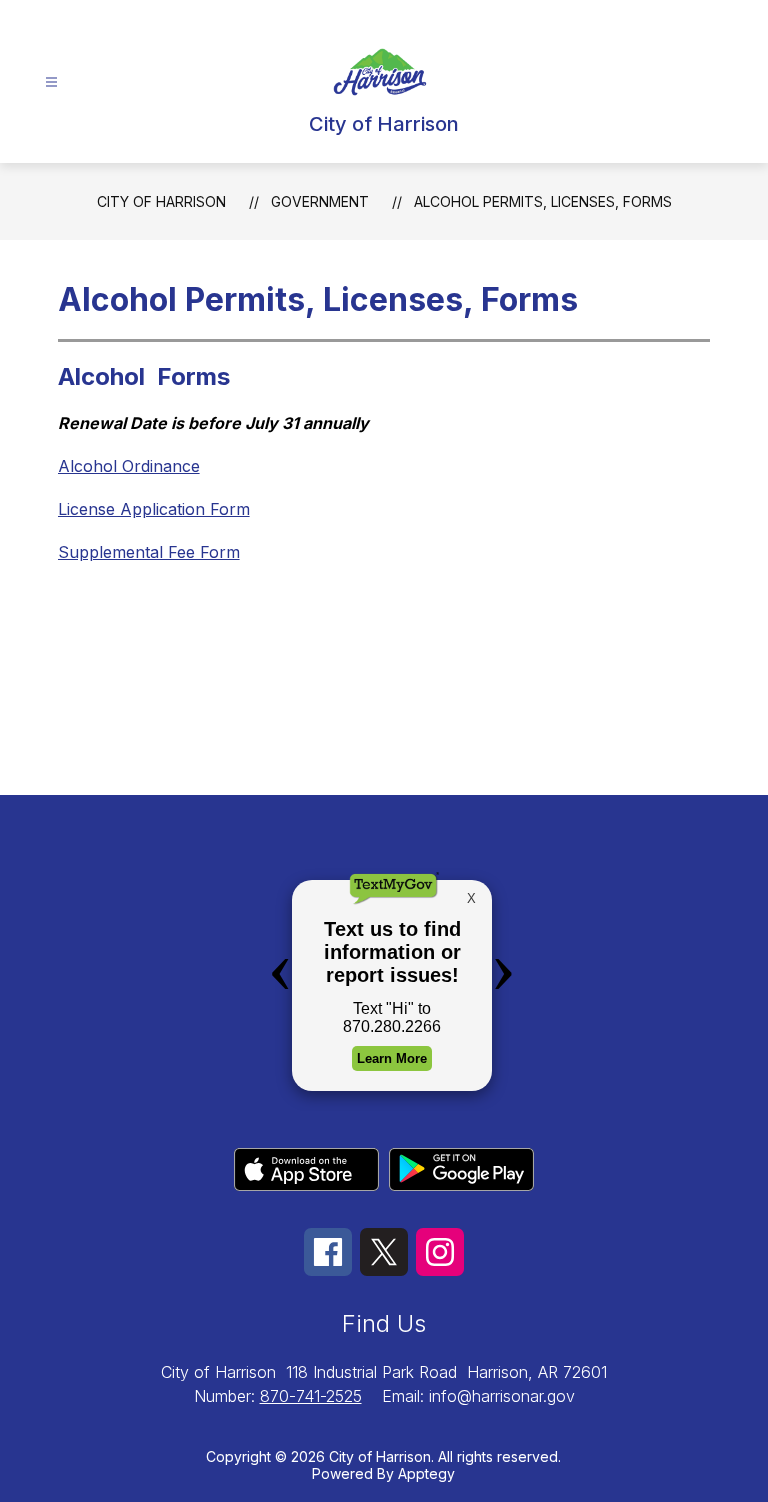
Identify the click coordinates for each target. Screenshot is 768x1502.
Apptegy (426, 1473)
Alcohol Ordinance (129, 466)
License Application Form (154, 509)
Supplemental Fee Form (149, 552)
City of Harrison (161, 201)
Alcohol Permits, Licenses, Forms (543, 201)
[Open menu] (51, 82)
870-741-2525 (311, 1396)
